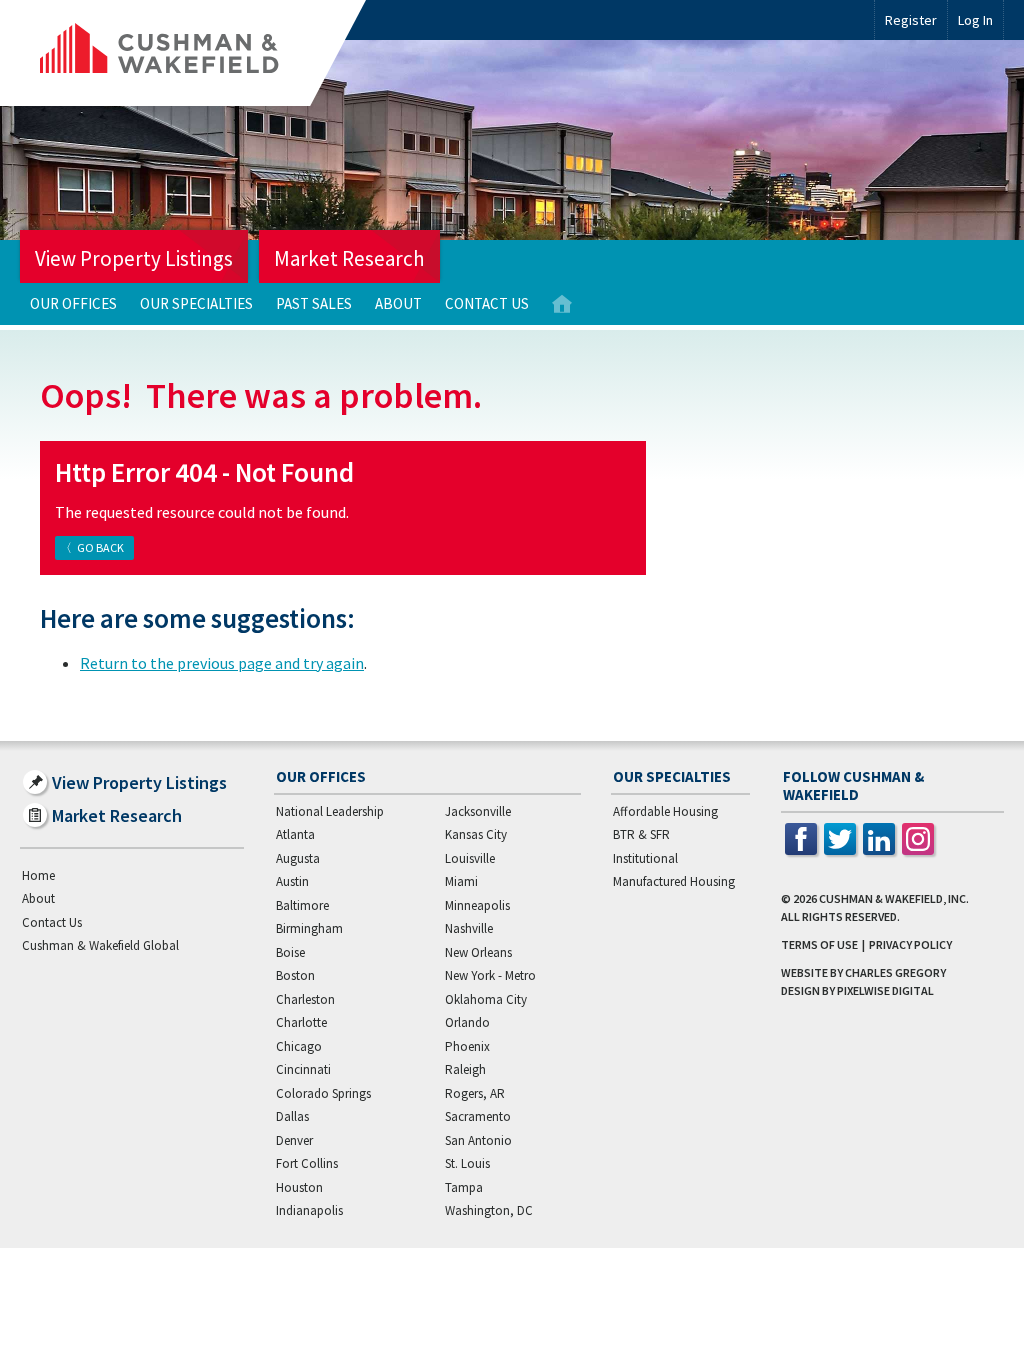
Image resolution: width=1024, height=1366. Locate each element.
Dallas (292, 1116)
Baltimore (302, 905)
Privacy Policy (910, 944)
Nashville (469, 928)
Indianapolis (309, 1210)
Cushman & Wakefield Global (100, 945)
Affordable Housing (665, 811)
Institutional (645, 858)
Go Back (100, 547)
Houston (299, 1187)
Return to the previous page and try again (222, 663)
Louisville (470, 858)
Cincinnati (303, 1069)
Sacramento (478, 1116)
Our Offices (73, 303)
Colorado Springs (323, 1093)
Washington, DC (489, 1210)
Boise (290, 952)
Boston (295, 975)
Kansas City (476, 834)
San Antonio (478, 1140)
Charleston (305, 999)
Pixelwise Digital (885, 990)
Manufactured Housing (674, 881)
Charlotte (301, 1022)
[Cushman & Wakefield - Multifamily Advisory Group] (193, 53)
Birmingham (309, 928)
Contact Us (487, 303)
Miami (461, 881)
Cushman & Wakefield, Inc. (894, 898)
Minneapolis (477, 905)
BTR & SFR (641, 834)
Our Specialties (196, 303)
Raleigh (465, 1069)
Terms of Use (819, 944)
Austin (292, 881)
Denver (294, 1140)
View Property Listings (134, 258)
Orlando (467, 1022)
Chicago (299, 1046)
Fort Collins (307, 1163)
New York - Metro (490, 975)
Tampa (464, 1187)
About (398, 303)
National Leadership (330, 811)
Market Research (349, 258)
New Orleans (478, 952)
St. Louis (467, 1163)
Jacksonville (478, 811)
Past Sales (314, 303)
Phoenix (467, 1046)
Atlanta (295, 834)
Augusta (298, 858)
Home (562, 304)
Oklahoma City (486, 999)
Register (911, 20)
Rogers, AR (475, 1093)
